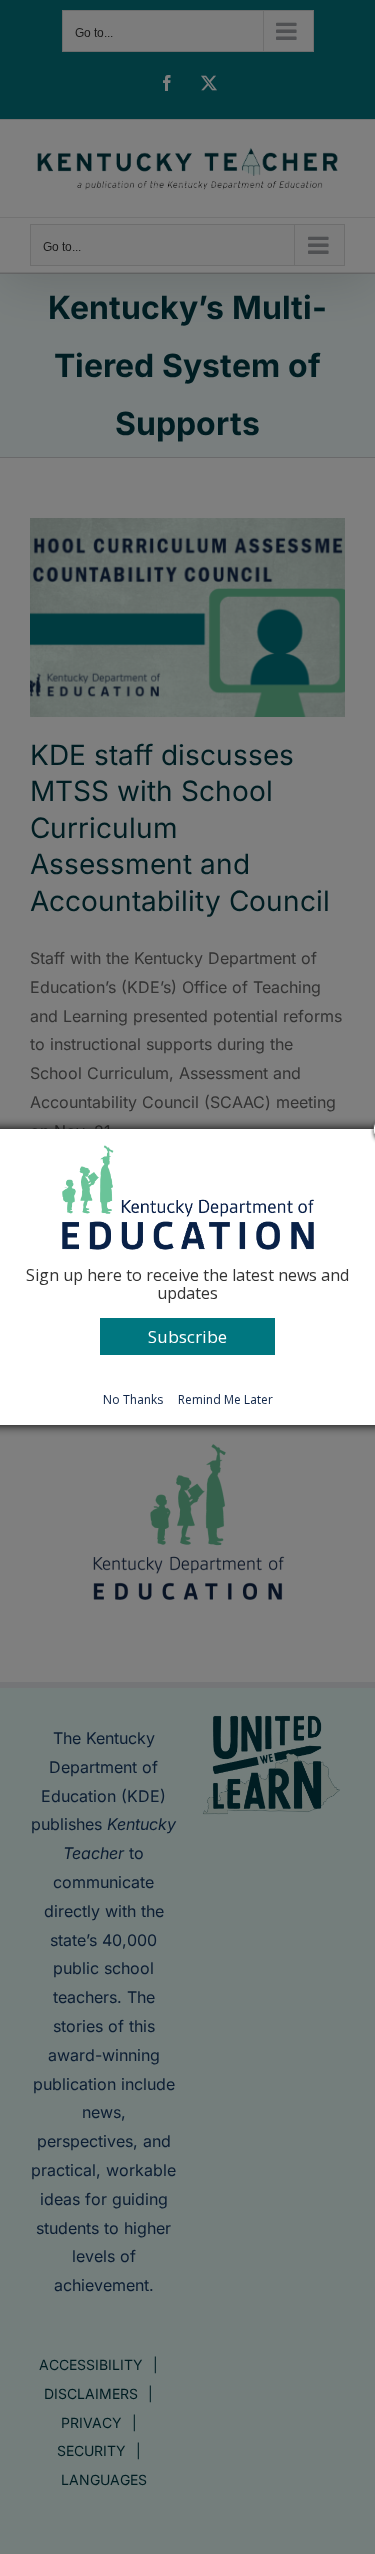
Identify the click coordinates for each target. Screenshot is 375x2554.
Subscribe (187, 1336)
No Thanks (133, 1399)
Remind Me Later (225, 1399)
